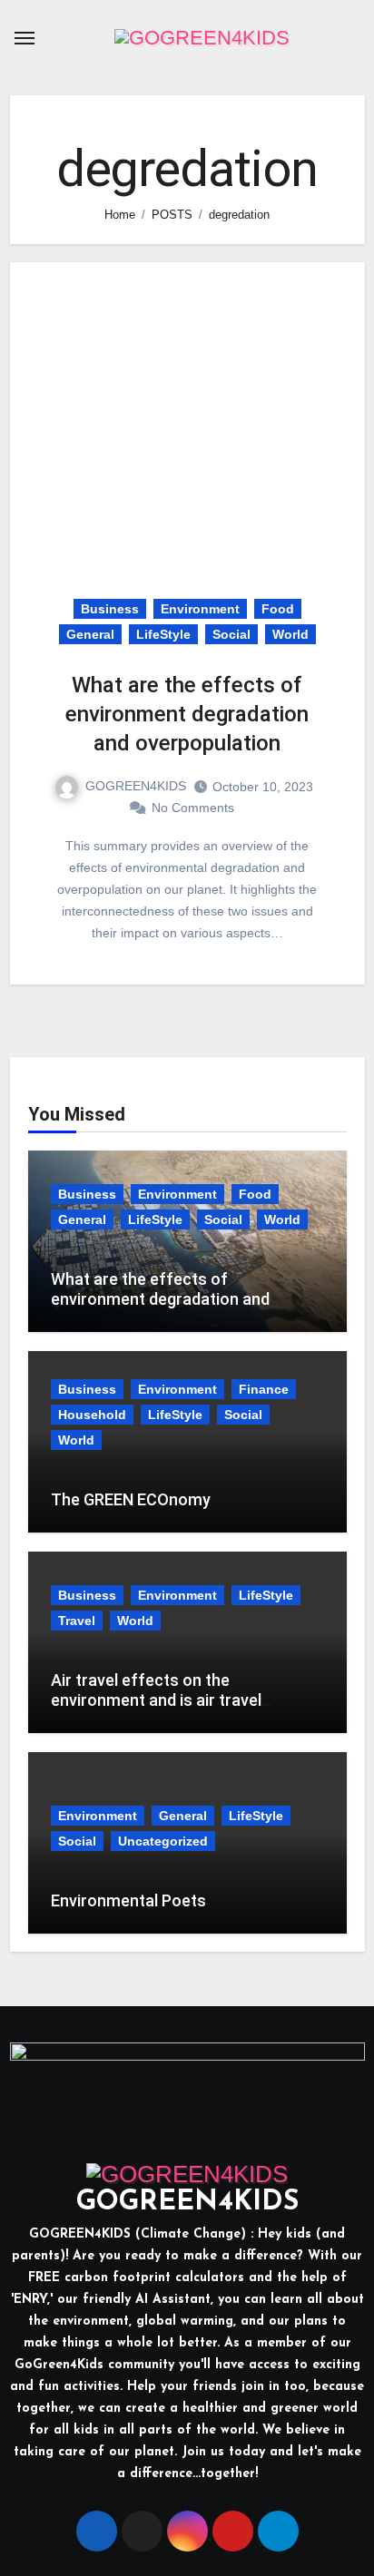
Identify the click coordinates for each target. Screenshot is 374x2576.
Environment (200, 609)
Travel (77, 1621)
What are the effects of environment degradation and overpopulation (187, 714)
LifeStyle (163, 634)
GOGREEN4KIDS (136, 786)
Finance (264, 1389)
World (290, 634)
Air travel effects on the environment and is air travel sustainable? (156, 1699)
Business (110, 609)
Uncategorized (163, 1841)
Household (92, 1415)
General (90, 634)
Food (278, 609)
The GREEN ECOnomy (131, 1499)
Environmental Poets (128, 1900)
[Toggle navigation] (25, 38)
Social (231, 634)
